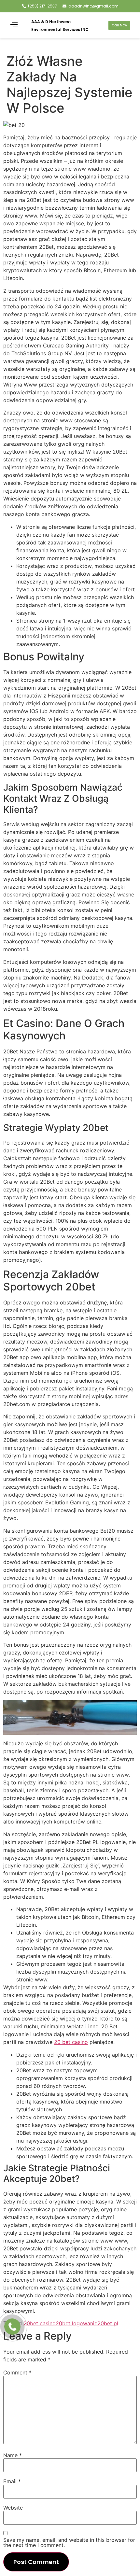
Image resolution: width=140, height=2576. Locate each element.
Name (13, 2455)
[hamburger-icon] (14, 25)
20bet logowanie (77, 2323)
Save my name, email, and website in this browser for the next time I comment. (69, 2542)
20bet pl (108, 2323)
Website (13, 2508)
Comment (17, 2372)
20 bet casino (71, 2042)
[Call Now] (12, 2327)
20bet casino (40, 2323)
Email (12, 2481)
